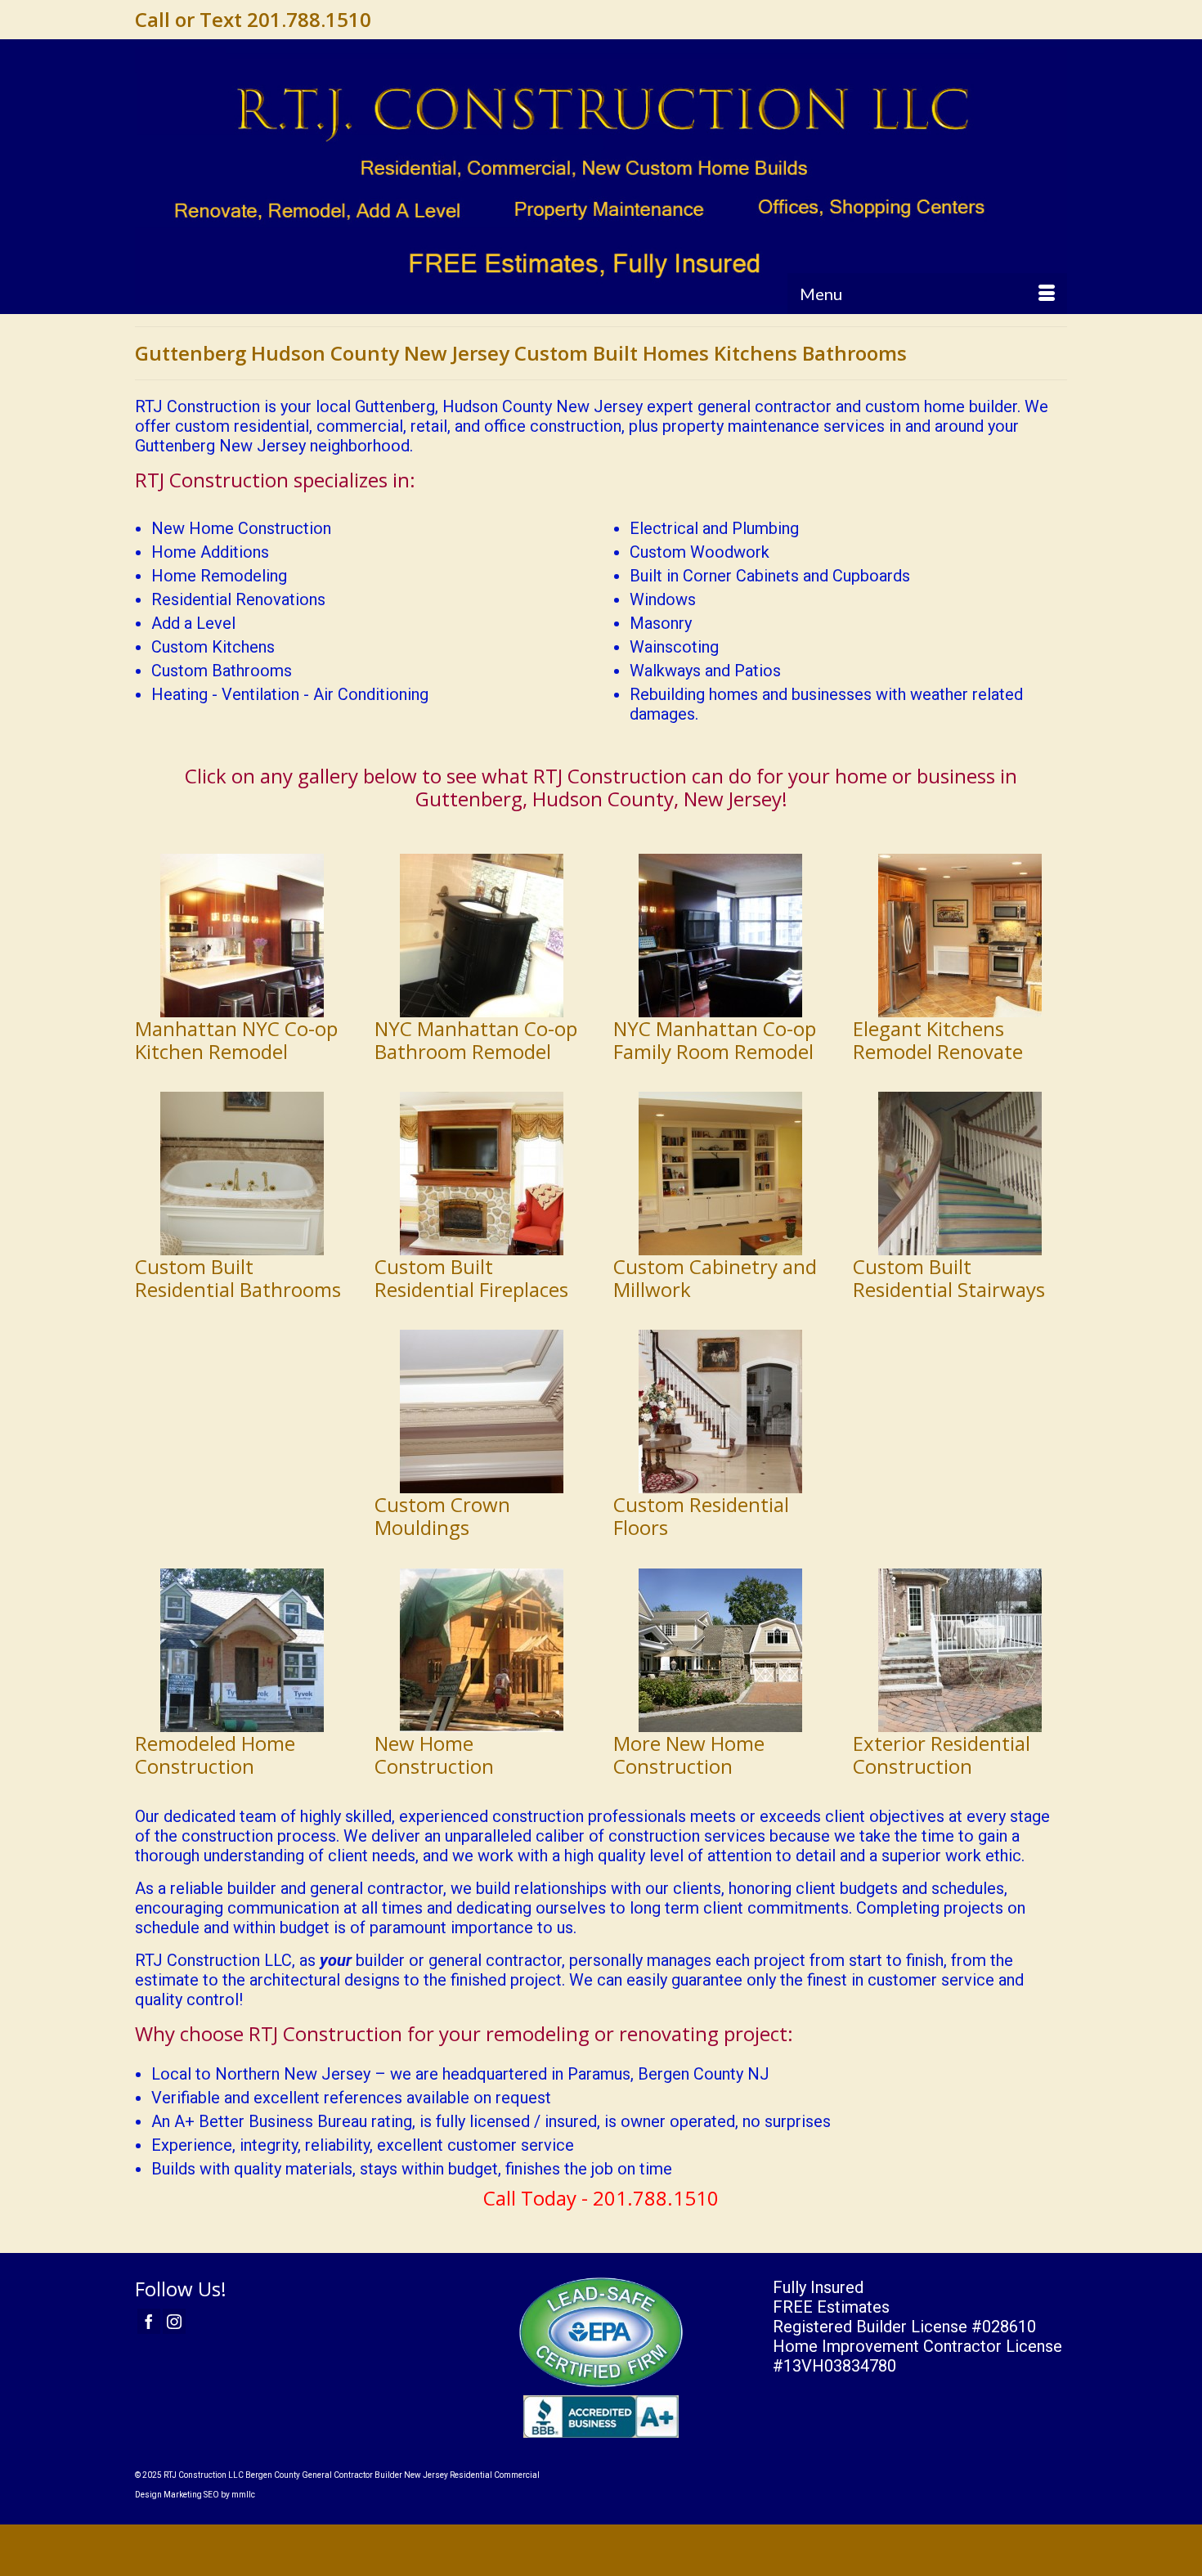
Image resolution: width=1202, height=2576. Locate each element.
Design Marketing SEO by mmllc (195, 2495)
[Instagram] (174, 2322)
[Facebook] (149, 2322)
